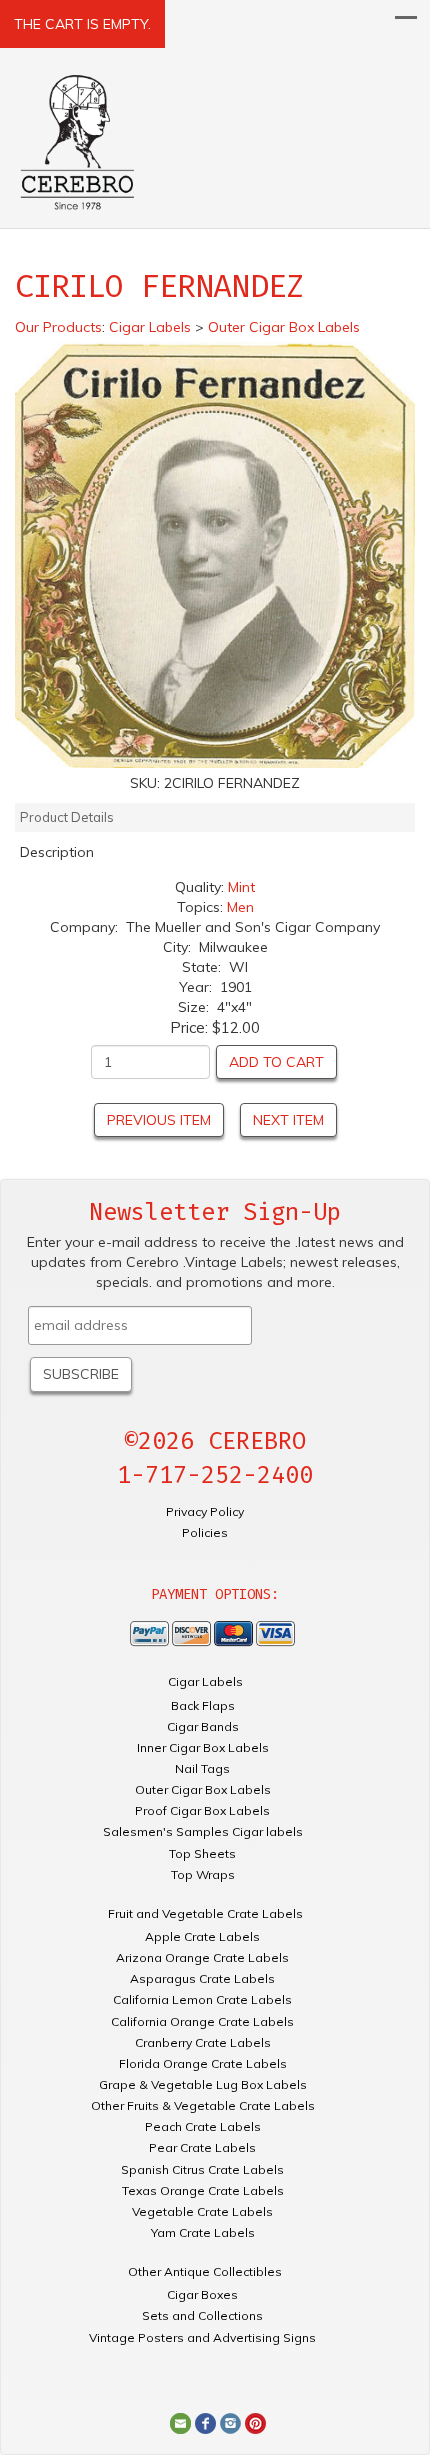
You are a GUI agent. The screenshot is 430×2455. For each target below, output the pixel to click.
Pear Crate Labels (202, 2147)
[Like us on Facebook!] (205, 2422)
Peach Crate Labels (203, 2126)
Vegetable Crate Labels (202, 2211)
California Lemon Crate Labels (202, 1999)
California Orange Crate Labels (202, 2021)
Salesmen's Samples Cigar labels (203, 1831)
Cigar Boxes (202, 2294)
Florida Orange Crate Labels (203, 2063)
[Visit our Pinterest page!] (255, 2422)
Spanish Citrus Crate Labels (202, 2169)
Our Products (58, 327)
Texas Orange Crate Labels (203, 2190)
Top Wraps (203, 1874)
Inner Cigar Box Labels (203, 1747)
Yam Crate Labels (203, 2232)
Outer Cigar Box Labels (203, 1789)
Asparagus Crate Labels (202, 1978)
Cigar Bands (203, 1726)
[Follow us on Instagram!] (230, 2422)
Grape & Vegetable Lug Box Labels (203, 2084)
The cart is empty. (82, 24)
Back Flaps (203, 1705)
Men (240, 907)
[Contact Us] (180, 2422)
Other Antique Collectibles (205, 2271)
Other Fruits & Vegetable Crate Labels (203, 2105)
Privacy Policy (205, 1511)
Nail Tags (202, 1768)
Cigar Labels (205, 1681)
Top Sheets (202, 1853)
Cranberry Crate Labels (203, 2042)
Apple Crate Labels (202, 1936)
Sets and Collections (202, 2315)
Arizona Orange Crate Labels (202, 1957)
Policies (205, 1532)
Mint (241, 887)
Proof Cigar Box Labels (202, 1810)
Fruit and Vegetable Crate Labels (205, 1913)
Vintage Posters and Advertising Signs (202, 2337)
